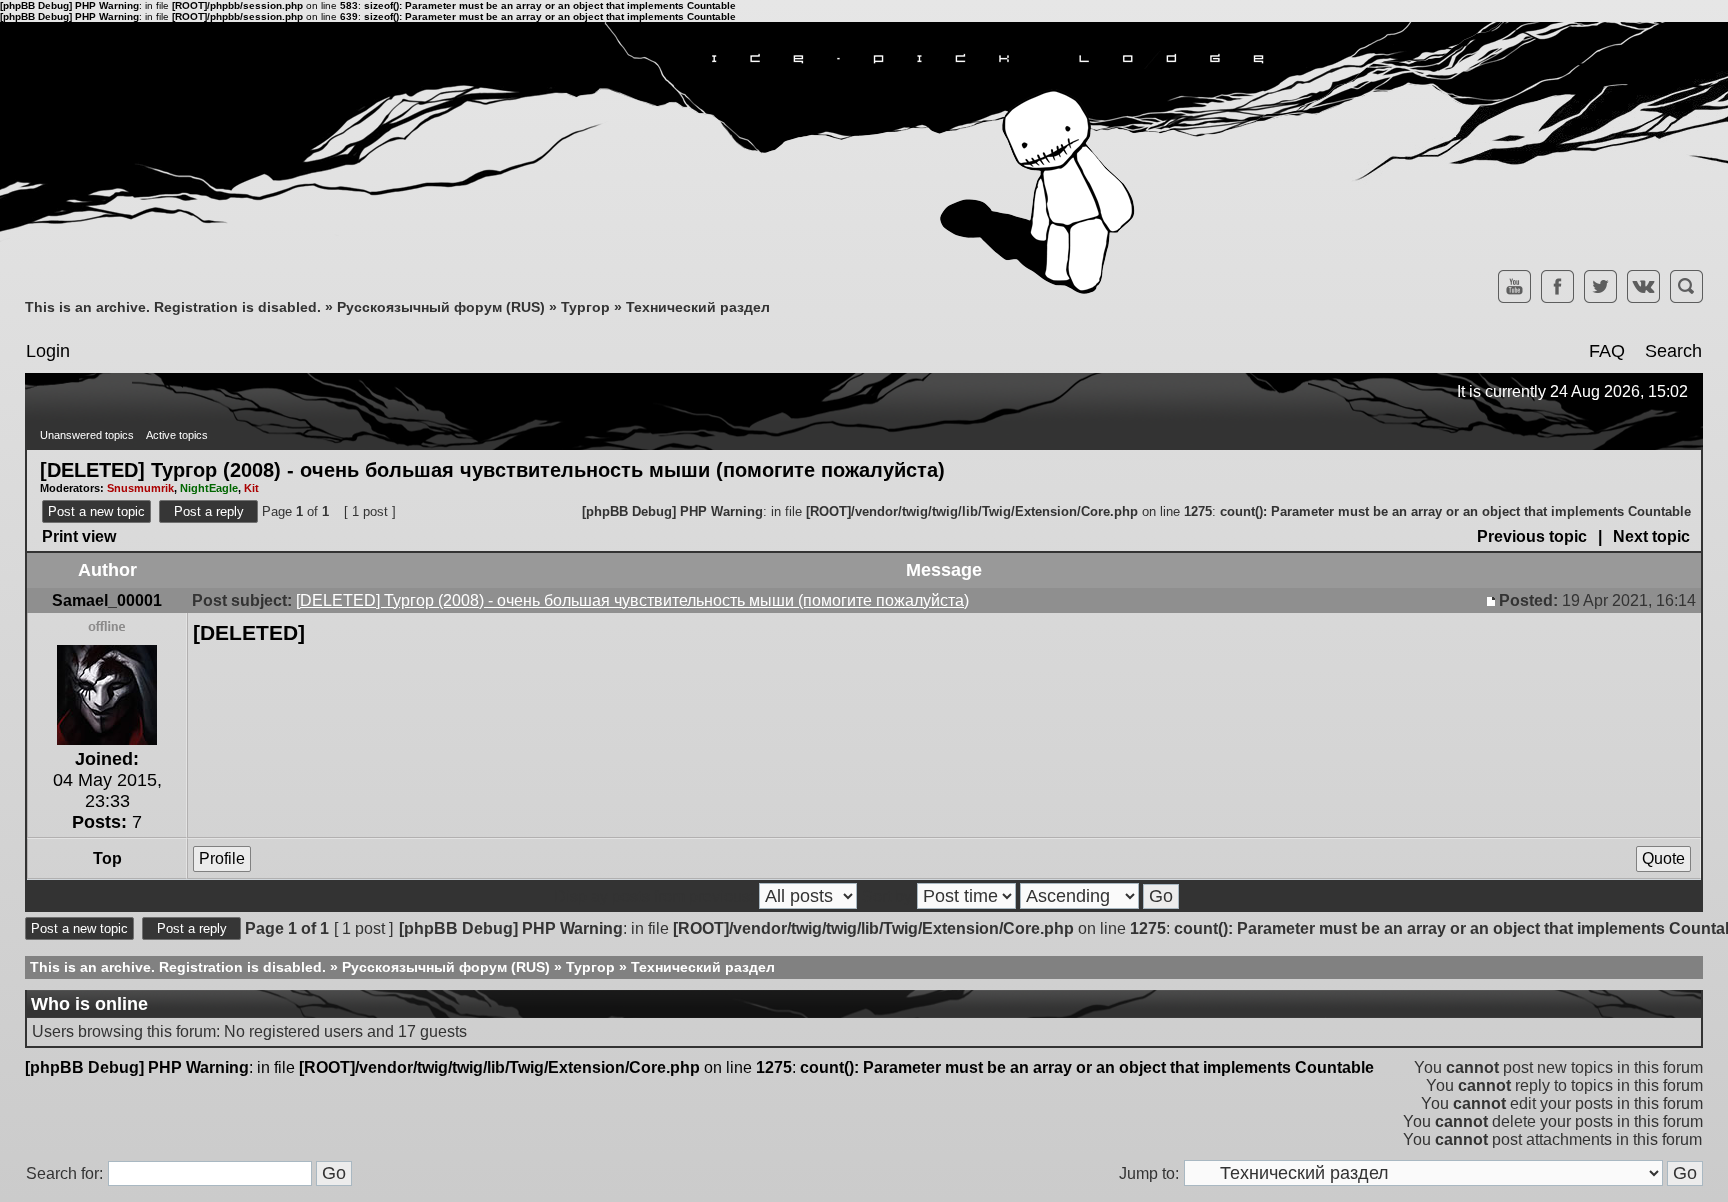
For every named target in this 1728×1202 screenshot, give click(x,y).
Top (107, 858)
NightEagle (209, 488)
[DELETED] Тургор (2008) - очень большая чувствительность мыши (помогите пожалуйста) (492, 469)
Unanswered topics (87, 435)
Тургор (585, 307)
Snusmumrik (140, 488)
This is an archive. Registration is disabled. (173, 307)
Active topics (177, 435)
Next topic (1651, 536)
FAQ (1607, 351)
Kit (251, 488)
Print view (79, 536)
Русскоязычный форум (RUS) (441, 307)
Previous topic (1532, 536)
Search (1673, 351)
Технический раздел (698, 307)
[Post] (1493, 600)
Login (48, 351)
